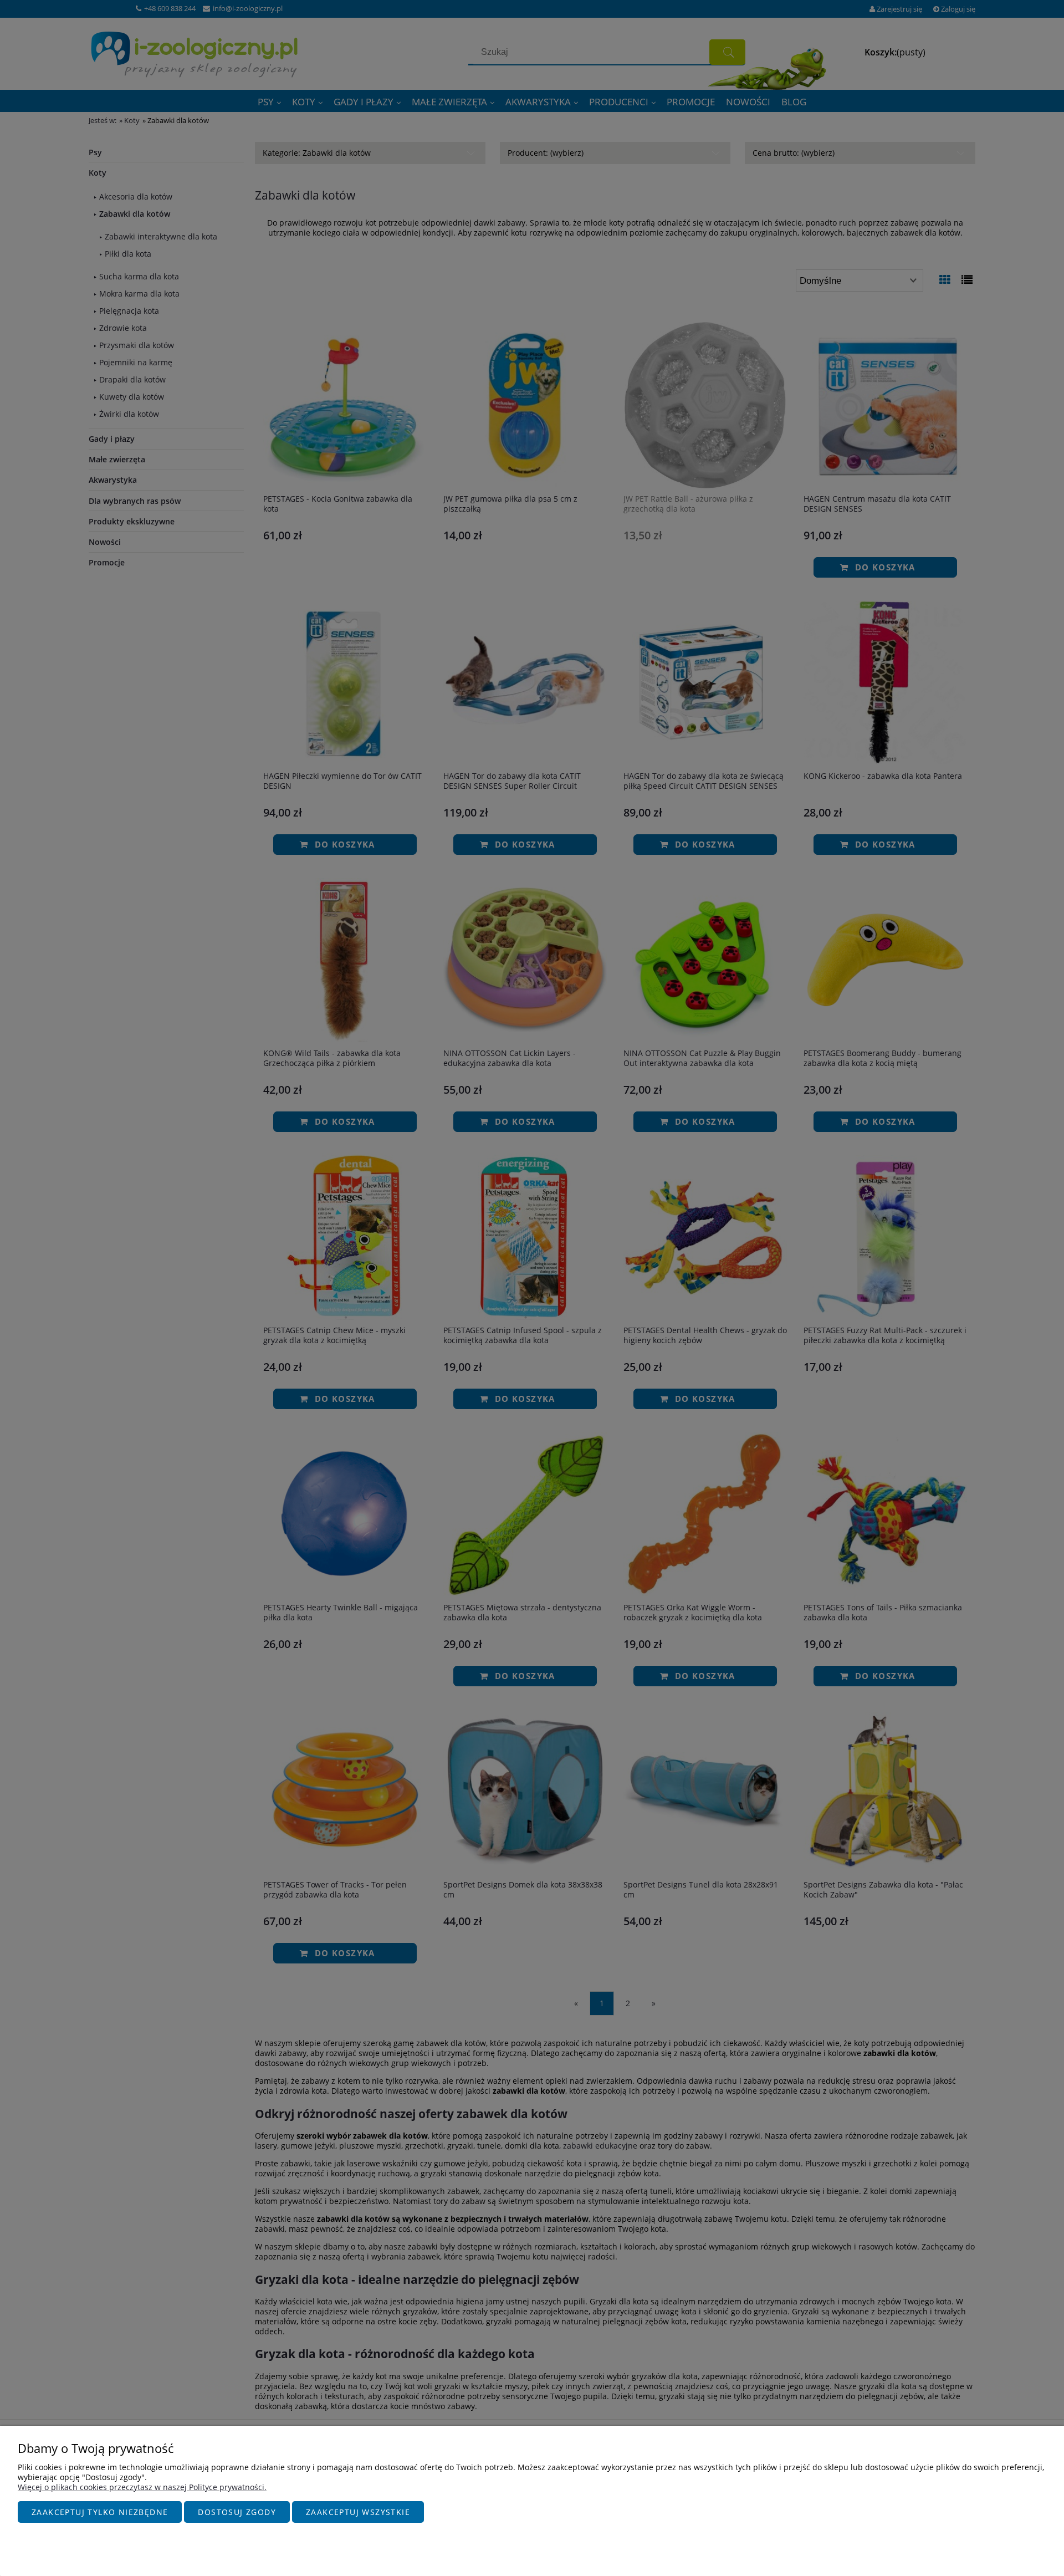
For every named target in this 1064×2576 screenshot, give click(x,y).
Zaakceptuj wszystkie (358, 2512)
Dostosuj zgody (237, 2512)
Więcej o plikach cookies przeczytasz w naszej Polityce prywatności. (142, 2487)
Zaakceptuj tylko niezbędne (100, 2512)
